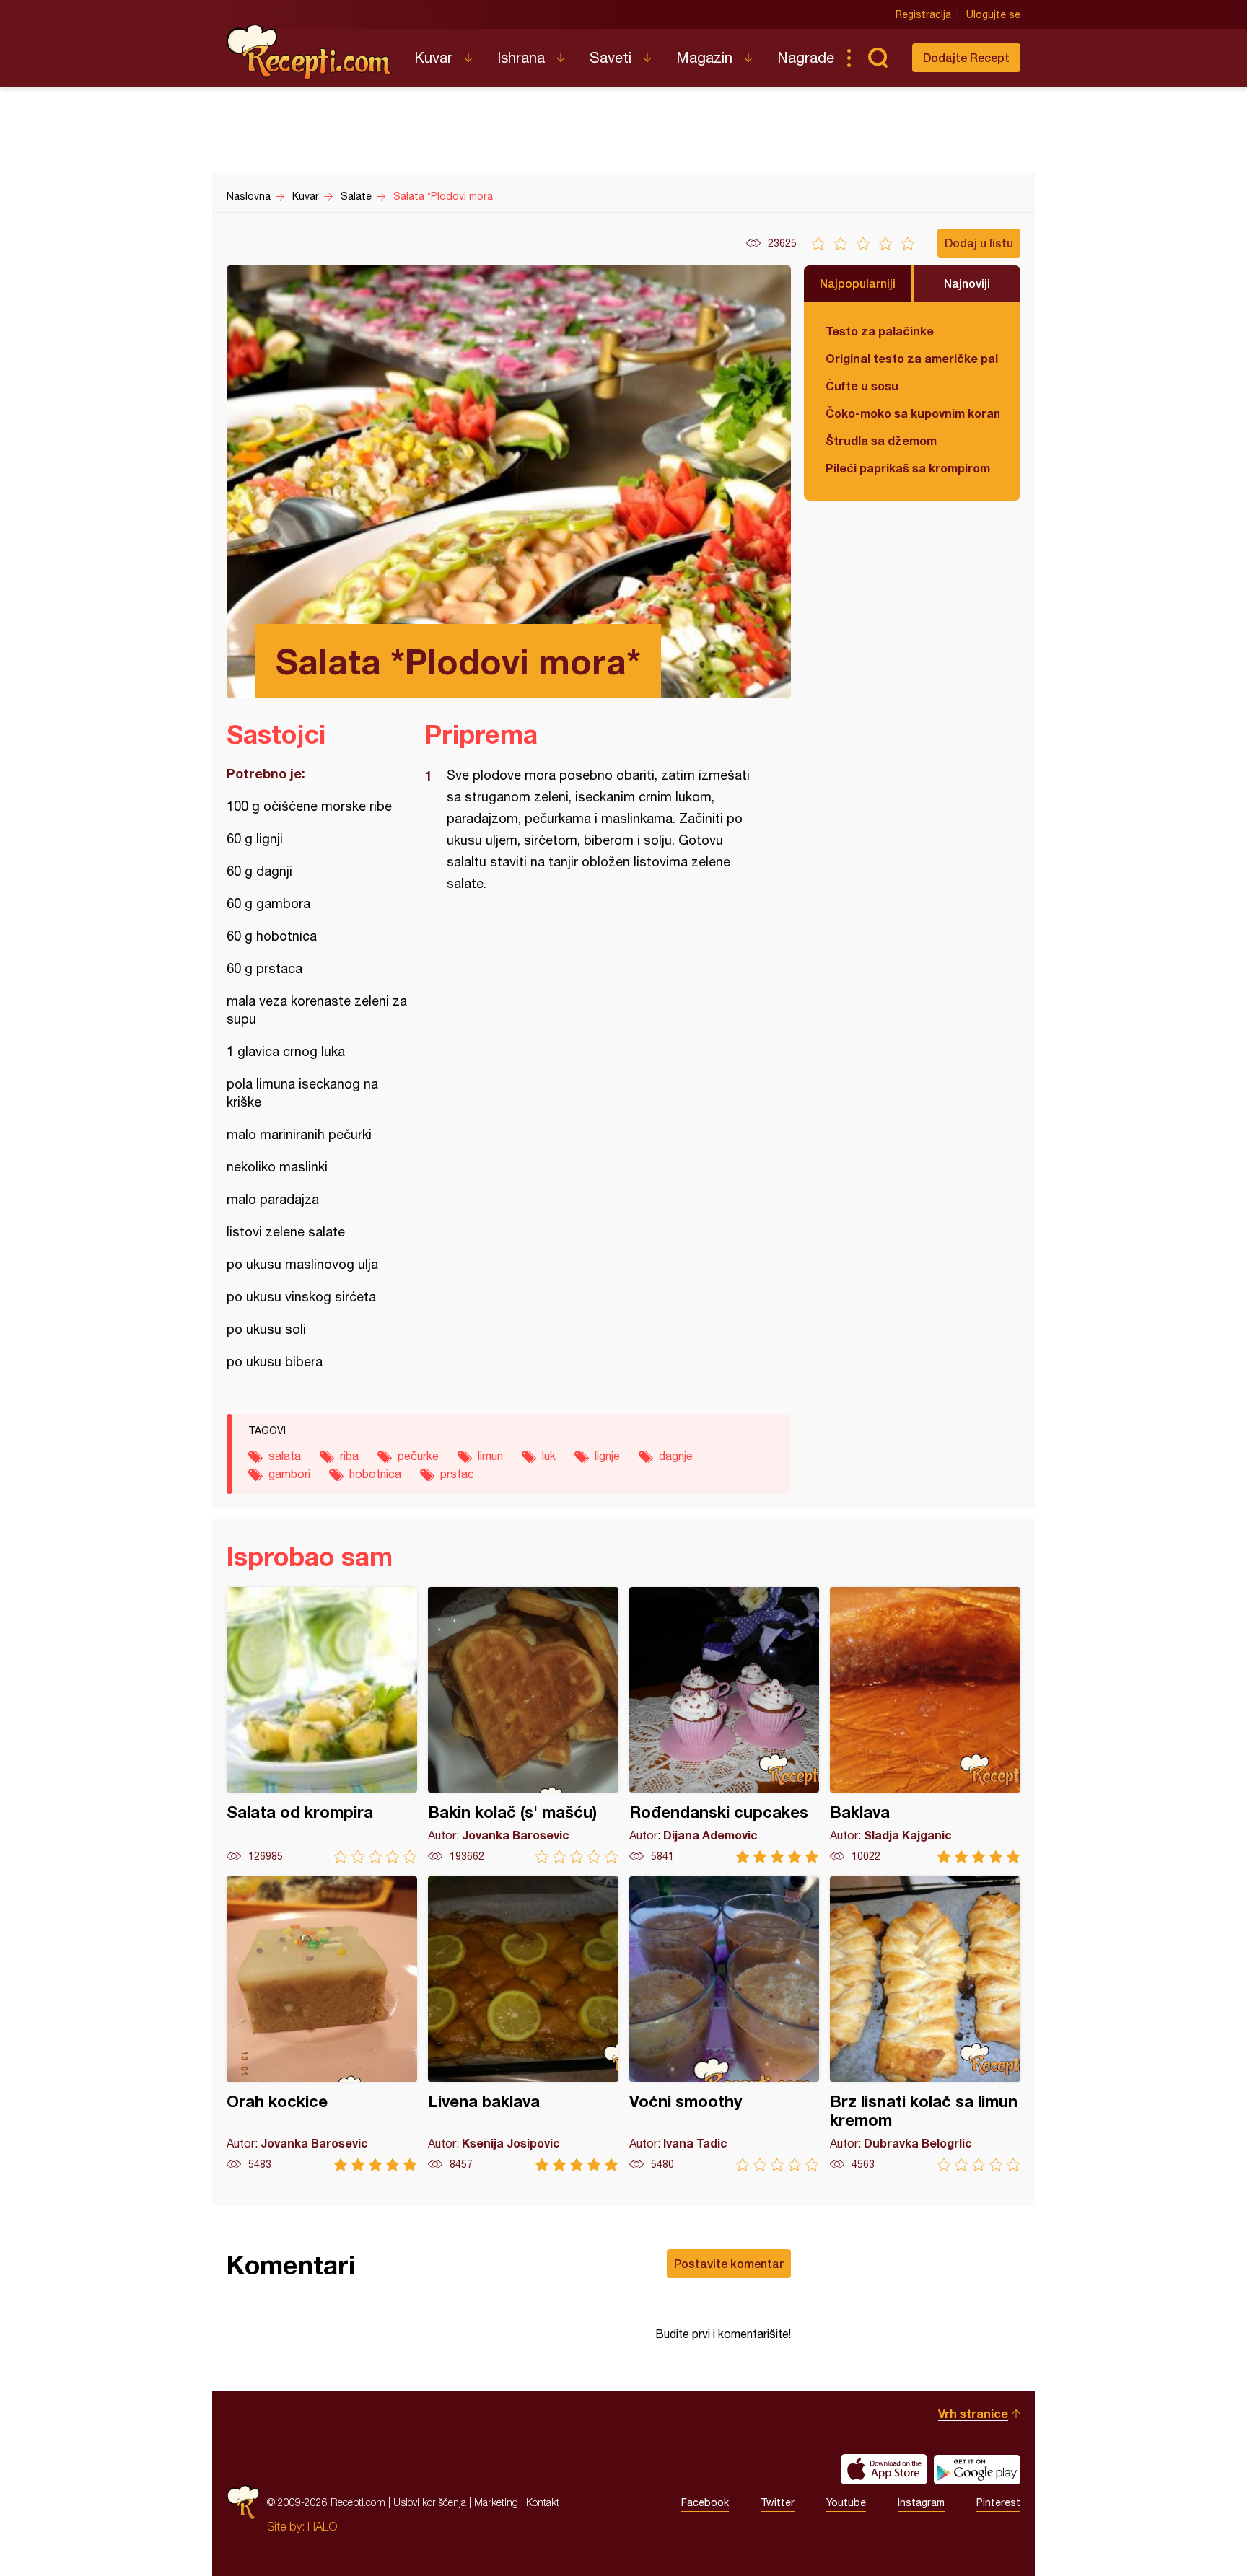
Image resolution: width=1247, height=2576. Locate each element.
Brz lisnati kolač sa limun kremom (925, 2024)
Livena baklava (523, 2024)
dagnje (676, 1456)
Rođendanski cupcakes (725, 1725)
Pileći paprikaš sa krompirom (908, 468)
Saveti (611, 57)
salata (285, 1456)
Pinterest (998, 2502)
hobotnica (375, 1474)
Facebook (705, 2502)
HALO (322, 2526)
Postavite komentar (729, 2263)
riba (349, 1456)
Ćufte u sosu (862, 386)
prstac (457, 1474)
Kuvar (433, 57)
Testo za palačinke (880, 331)
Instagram (921, 2502)
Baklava (925, 1725)
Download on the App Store (884, 2469)
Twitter (778, 2502)
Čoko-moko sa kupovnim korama (912, 413)
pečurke (418, 1456)
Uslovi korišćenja (430, 2502)
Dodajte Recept (966, 57)
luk (549, 1456)
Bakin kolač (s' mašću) (523, 1725)
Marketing (496, 2502)
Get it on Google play (977, 2469)
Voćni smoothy (725, 2024)
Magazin (704, 57)
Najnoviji (967, 283)
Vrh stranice (973, 2413)
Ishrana (521, 57)
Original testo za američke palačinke (912, 358)
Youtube (846, 2502)
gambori (289, 1474)
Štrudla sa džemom (881, 440)
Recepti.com (310, 52)
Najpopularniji (858, 283)
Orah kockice (322, 2024)
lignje (607, 1456)
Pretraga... (878, 58)
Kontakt (543, 2502)
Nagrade (806, 57)
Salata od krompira (322, 1725)
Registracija (923, 14)
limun (490, 1456)
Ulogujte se (993, 14)
